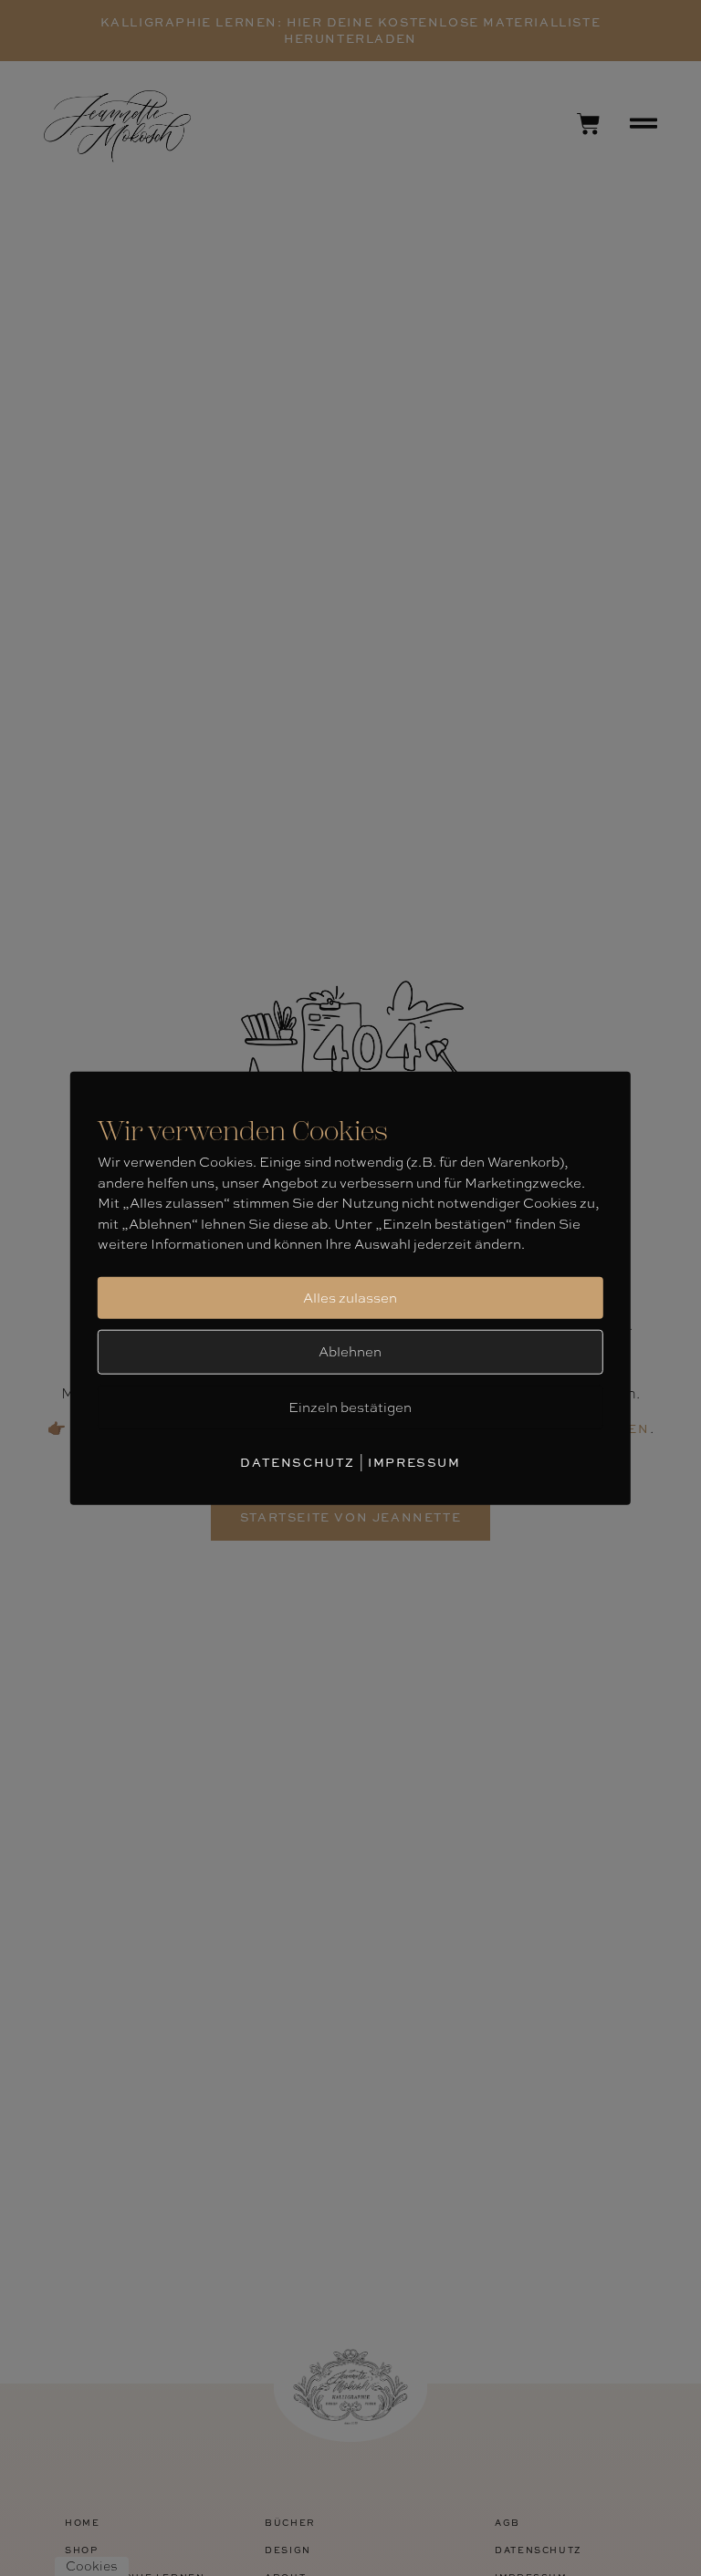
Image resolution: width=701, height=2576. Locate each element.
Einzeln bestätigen (350, 1407)
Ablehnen (350, 1352)
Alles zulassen (350, 1298)
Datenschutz (298, 1462)
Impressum (414, 1462)
